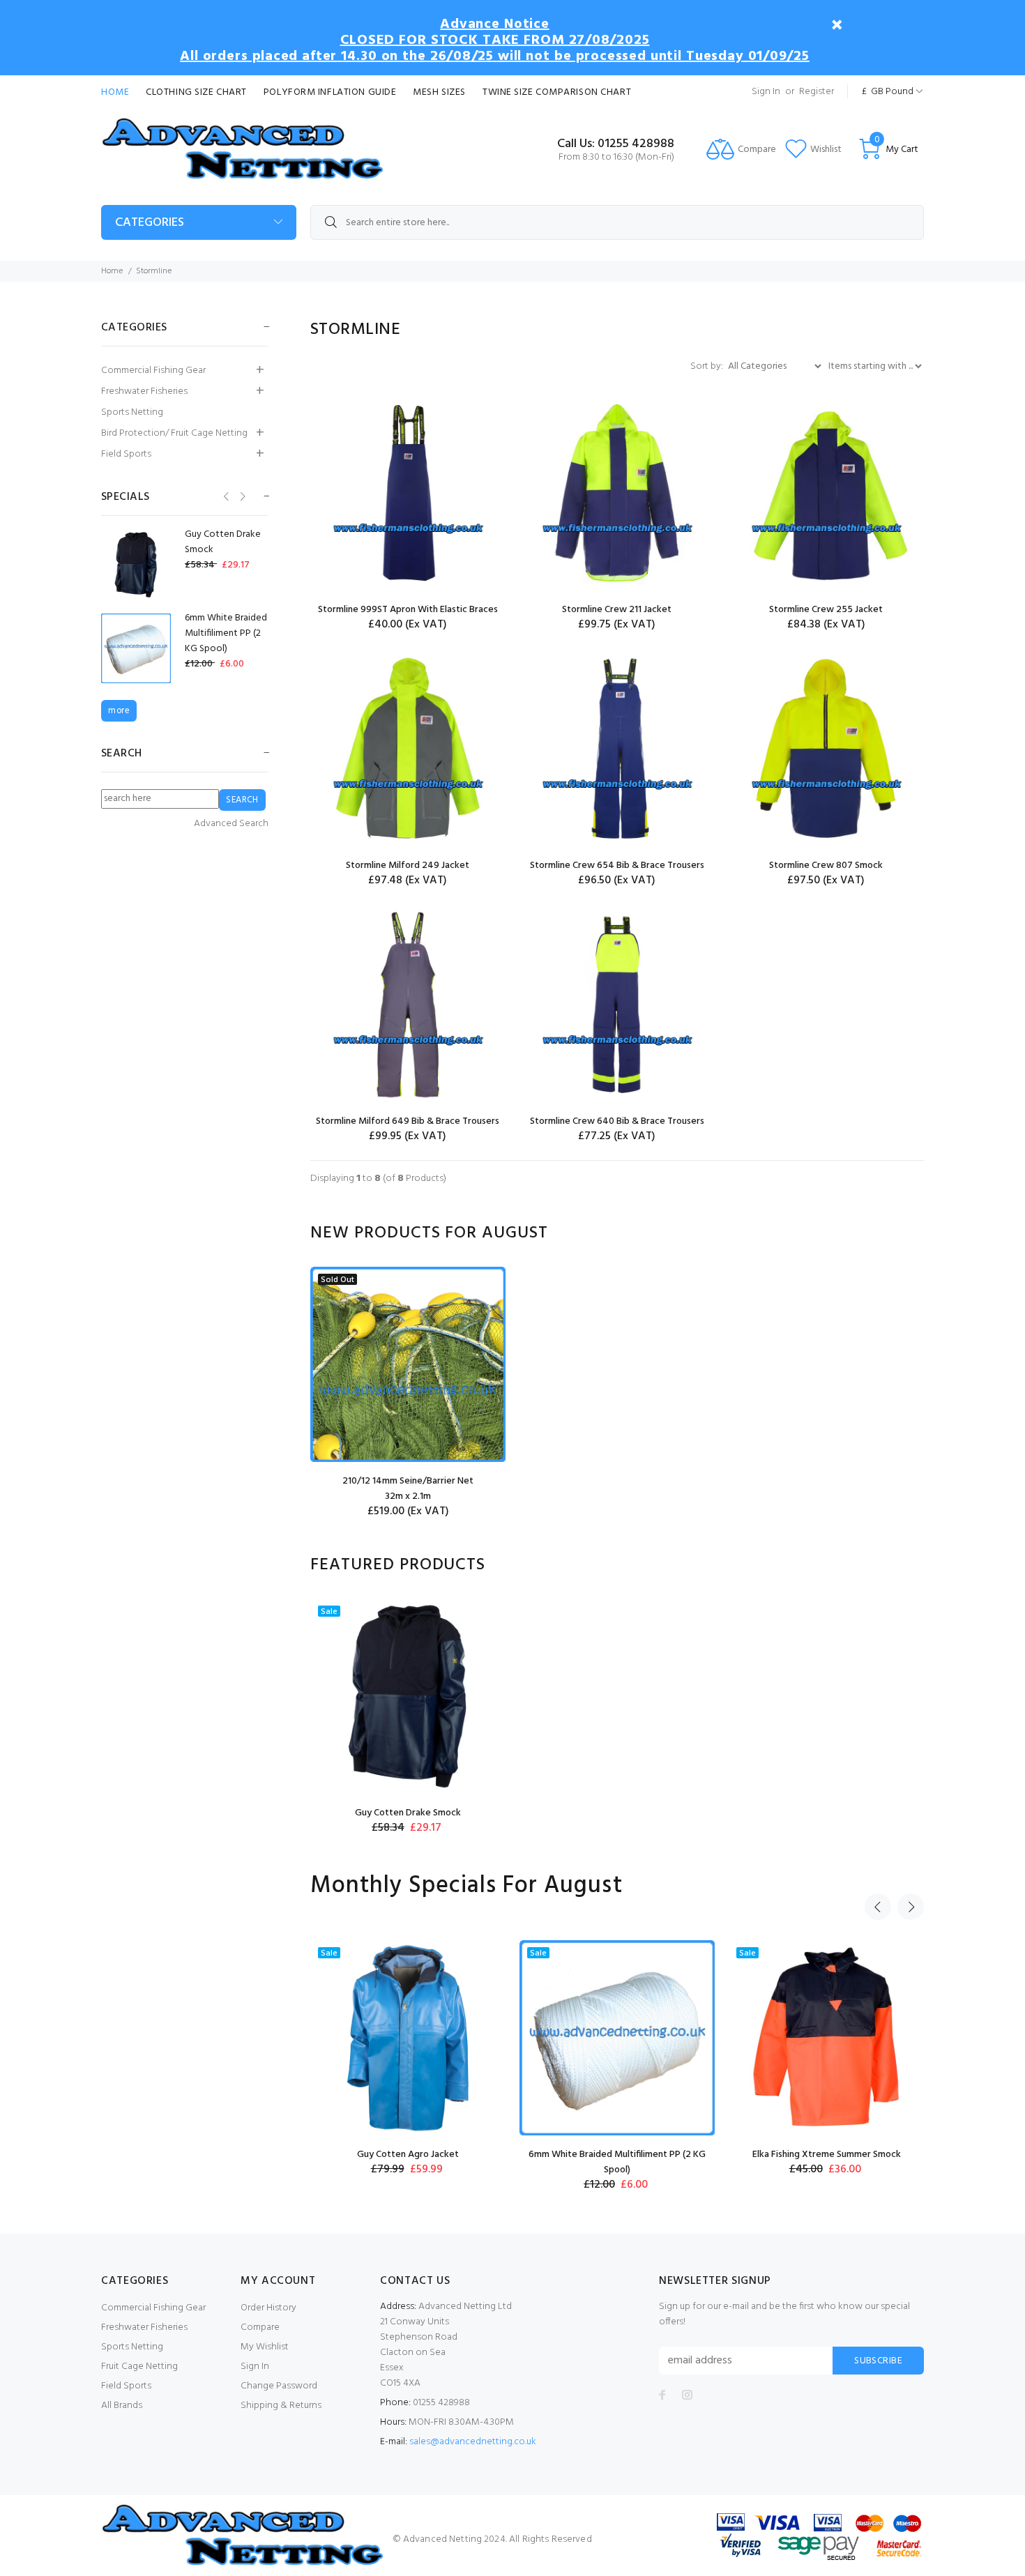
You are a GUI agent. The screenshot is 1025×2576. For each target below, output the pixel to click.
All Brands (122, 2406)
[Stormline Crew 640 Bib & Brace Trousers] (617, 1005)
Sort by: (708, 366)
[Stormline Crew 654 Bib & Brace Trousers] (617, 749)
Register (817, 92)
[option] (408, 1393)
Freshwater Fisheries (144, 391)
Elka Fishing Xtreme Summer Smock (827, 2155)
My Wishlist (265, 2347)
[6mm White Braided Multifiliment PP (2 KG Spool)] (617, 2038)
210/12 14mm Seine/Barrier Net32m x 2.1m (408, 1489)
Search (122, 754)
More (119, 711)
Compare (260, 2327)
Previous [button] (878, 1907)
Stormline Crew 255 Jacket (826, 610)
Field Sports (126, 454)
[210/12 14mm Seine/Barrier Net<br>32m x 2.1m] (408, 1364)
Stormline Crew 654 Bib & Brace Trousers (617, 866)
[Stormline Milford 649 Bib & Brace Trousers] (408, 1005)
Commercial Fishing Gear (153, 371)
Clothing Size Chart (196, 92)
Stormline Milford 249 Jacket (408, 866)
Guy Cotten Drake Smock (408, 1813)
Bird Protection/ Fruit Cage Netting (174, 433)
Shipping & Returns (281, 2406)
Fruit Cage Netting (139, 2367)
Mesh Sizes (439, 92)
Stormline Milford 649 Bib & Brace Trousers (408, 1121)
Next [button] (911, 1907)
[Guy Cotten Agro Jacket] (408, 2038)
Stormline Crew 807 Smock (826, 866)
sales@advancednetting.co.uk (473, 2442)
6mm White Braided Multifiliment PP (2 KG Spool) (617, 2162)
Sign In (766, 92)
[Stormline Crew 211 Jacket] (617, 493)
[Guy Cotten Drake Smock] (408, 1696)
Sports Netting (132, 412)
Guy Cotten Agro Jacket (408, 2155)
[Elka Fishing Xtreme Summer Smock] (826, 2038)
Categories (150, 223)
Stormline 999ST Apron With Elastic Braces (408, 610)
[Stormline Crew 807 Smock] (826, 749)
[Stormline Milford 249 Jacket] (408, 749)
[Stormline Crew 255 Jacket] (826, 493)
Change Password (279, 2386)
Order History (268, 2308)
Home (115, 92)
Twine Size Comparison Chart (557, 92)
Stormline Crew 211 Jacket (617, 610)
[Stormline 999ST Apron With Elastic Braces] (408, 493)
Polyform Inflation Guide (330, 92)
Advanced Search (231, 824)
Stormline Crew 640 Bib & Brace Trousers (617, 1121)
